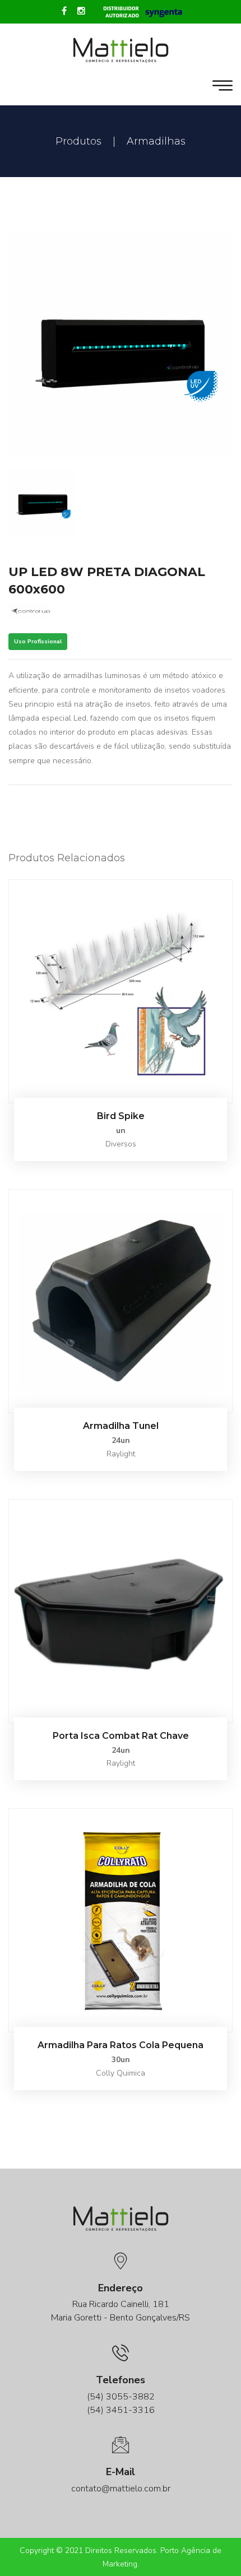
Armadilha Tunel (121, 1426)
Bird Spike (121, 1116)
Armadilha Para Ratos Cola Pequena (121, 2045)
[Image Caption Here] (121, 345)
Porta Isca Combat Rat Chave (121, 1736)
